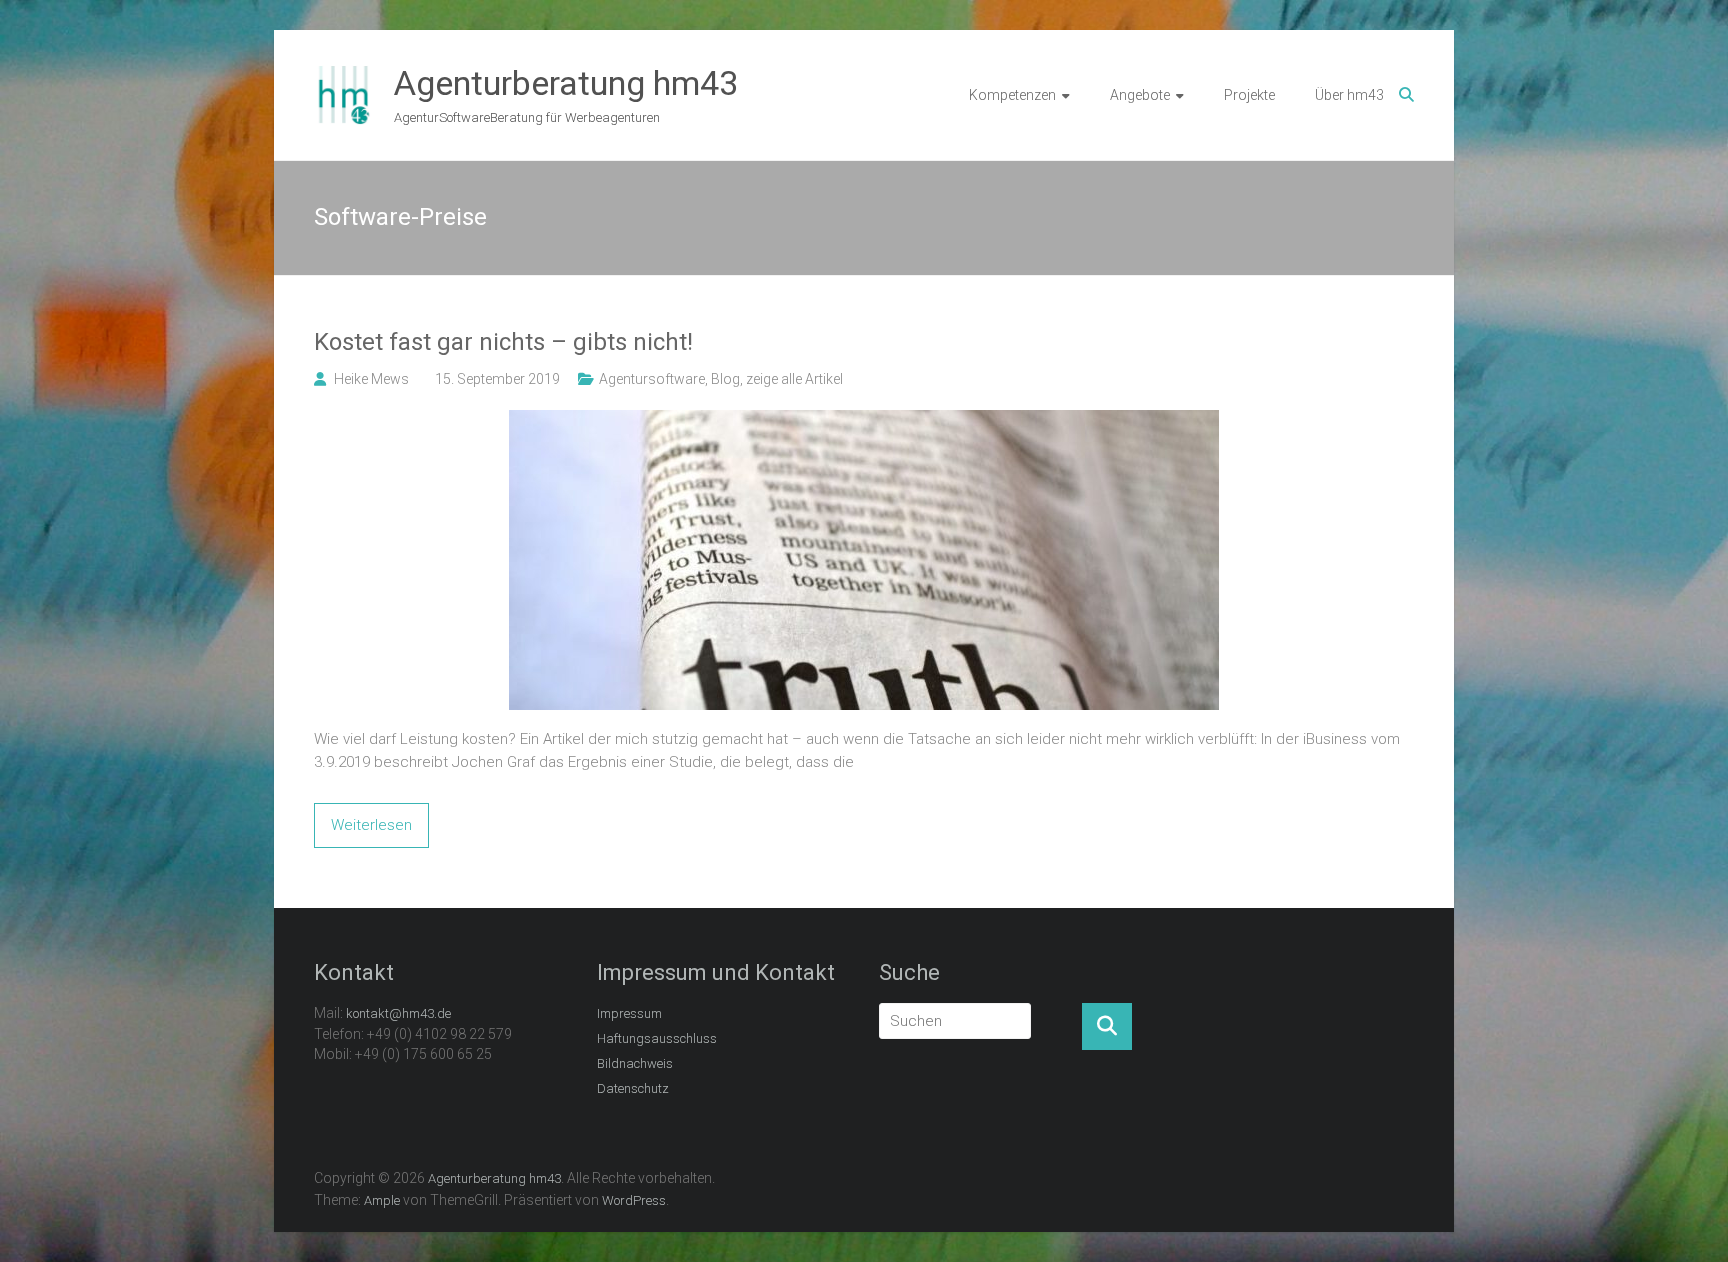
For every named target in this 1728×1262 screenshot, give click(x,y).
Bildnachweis (635, 1063)
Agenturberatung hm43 (566, 83)
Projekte (1249, 95)
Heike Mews (371, 379)
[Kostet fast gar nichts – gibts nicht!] (864, 421)
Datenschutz (633, 1088)
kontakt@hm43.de (398, 1013)
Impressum (629, 1013)
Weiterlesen (371, 825)
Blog (725, 379)
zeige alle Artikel (794, 379)
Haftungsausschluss (657, 1038)
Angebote (1140, 95)
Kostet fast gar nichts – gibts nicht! (503, 342)
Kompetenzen (1012, 95)
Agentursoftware (652, 379)
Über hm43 (1349, 95)
